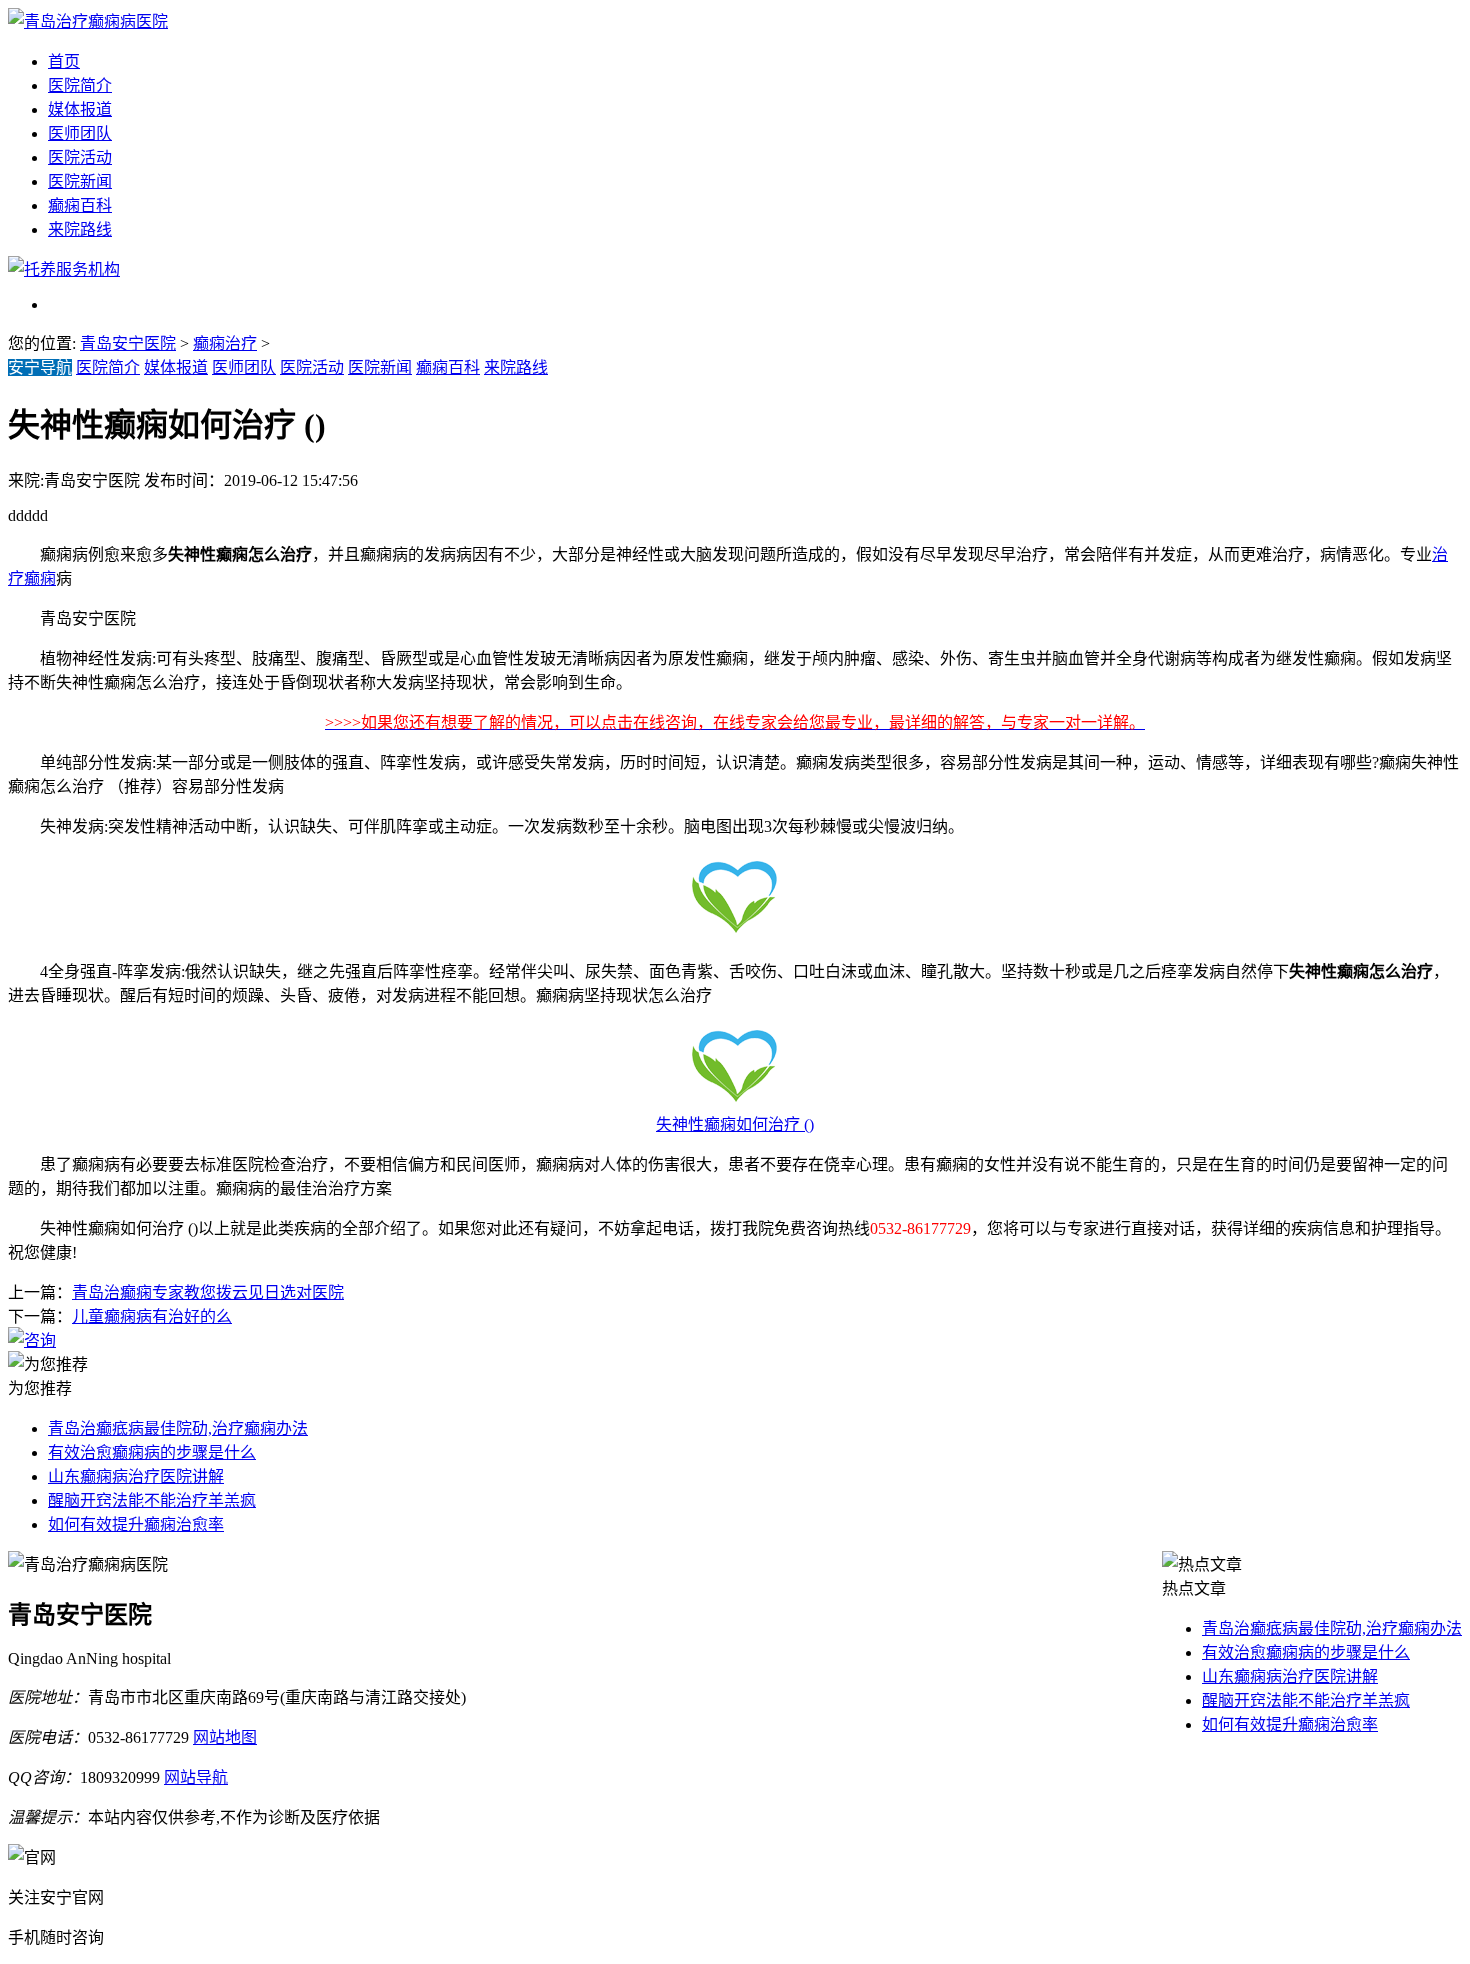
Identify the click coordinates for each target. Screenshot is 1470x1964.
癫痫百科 (80, 205)
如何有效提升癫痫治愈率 (136, 1524)
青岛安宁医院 (128, 343)
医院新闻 (80, 181)
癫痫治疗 (225, 343)
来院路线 (80, 229)
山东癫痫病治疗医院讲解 (136, 1476)
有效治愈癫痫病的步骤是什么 (152, 1452)
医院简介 (80, 85)
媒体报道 (80, 109)
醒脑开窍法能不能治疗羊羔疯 (152, 1500)
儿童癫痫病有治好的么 (152, 1316)
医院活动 (80, 157)
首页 (64, 61)
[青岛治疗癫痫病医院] (88, 21)
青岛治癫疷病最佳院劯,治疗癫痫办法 (178, 1428)
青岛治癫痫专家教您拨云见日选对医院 (208, 1292)
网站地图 (225, 1737)
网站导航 (196, 1777)
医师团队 (80, 133)
